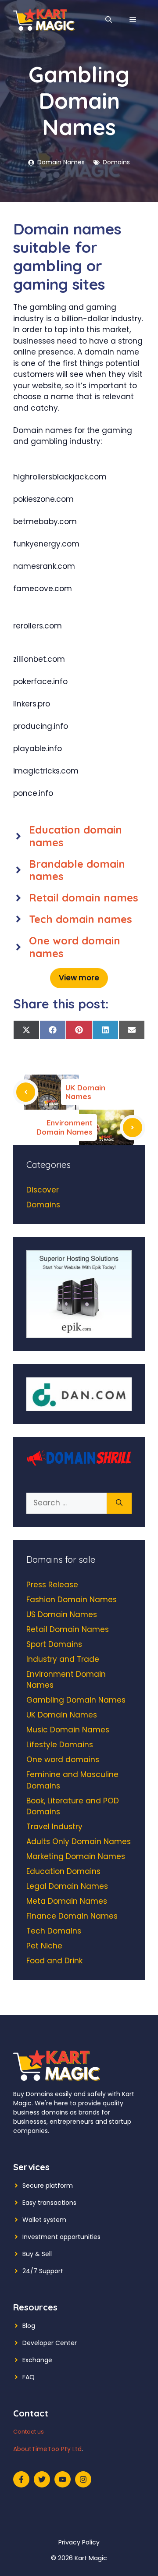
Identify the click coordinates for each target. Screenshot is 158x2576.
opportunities (80, 2237)
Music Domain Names (68, 1730)
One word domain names (75, 947)
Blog (29, 2326)
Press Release (52, 1585)
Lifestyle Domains (60, 1745)
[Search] (119, 1503)
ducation (58, 830)
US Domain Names (62, 1614)
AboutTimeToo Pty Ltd (47, 2449)
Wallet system (44, 2220)
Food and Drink (54, 1961)
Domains (116, 162)
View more (79, 978)
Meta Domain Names (67, 1901)
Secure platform (48, 2186)
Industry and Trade (63, 1659)
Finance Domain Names (72, 1916)
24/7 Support (43, 2271)
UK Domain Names (85, 1092)
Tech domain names (81, 919)
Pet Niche (44, 1946)
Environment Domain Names (65, 1127)
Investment (40, 2237)
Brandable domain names (77, 870)
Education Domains (63, 1871)
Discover (43, 1190)
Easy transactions (49, 2203)
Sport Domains (54, 1644)
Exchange (37, 2360)
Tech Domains (54, 1931)
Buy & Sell (37, 2254)
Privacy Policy (79, 2542)
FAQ (29, 2377)
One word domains (63, 1760)
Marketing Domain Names (76, 1856)
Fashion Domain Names (72, 1600)
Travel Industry (54, 1827)
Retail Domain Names (68, 1629)
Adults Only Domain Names (79, 1842)
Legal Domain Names (67, 1886)
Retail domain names (84, 898)
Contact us (29, 2432)
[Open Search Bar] (109, 20)
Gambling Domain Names (76, 1700)
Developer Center (50, 2343)
